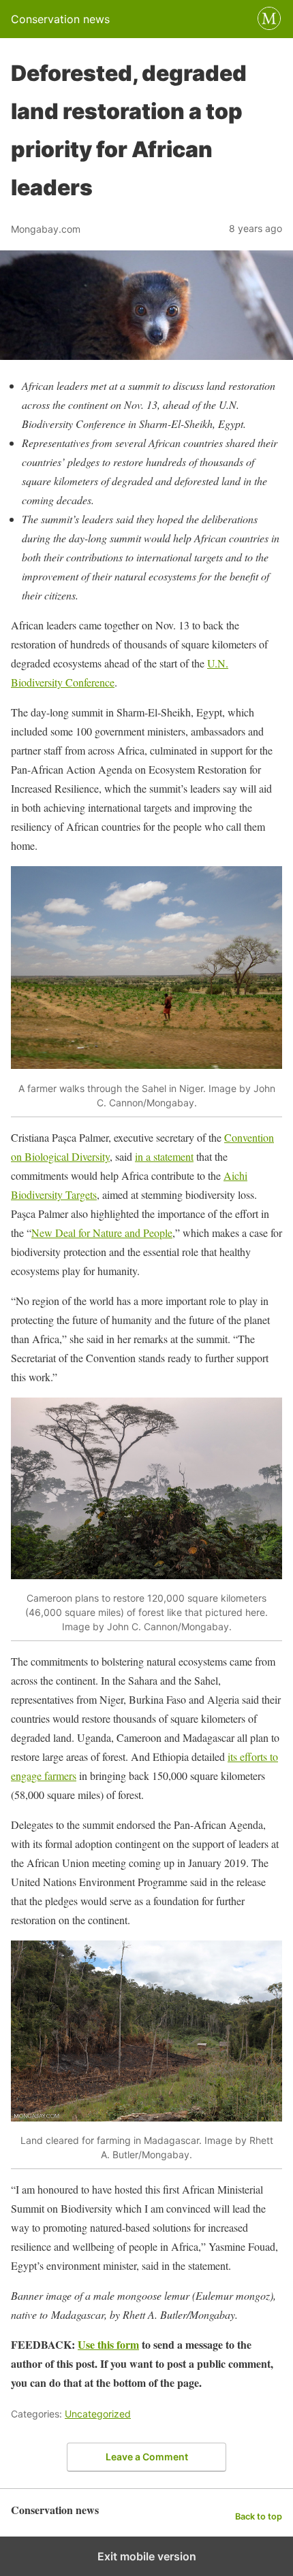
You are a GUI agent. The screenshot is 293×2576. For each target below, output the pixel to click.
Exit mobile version (147, 2556)
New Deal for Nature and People (102, 1233)
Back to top (259, 2516)
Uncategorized (98, 2414)
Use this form (108, 2344)
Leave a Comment (147, 2457)
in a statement (164, 1156)
